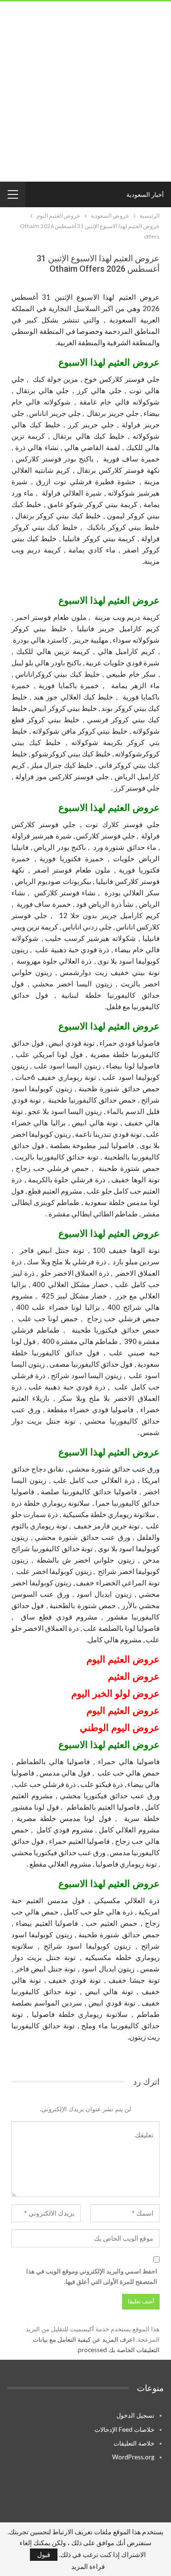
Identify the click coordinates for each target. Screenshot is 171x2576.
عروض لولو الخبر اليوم (115, 1693)
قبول (44, 2554)
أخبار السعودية (145, 194)
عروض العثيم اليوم (123, 1711)
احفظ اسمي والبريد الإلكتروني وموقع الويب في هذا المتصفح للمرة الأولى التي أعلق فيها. (92, 2276)
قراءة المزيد (88, 2567)
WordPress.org (133, 2457)
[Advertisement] (85, 92)
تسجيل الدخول (135, 2415)
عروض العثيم (134, 1659)
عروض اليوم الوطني (120, 1728)
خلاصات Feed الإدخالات (124, 2429)
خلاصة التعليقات (134, 2443)
